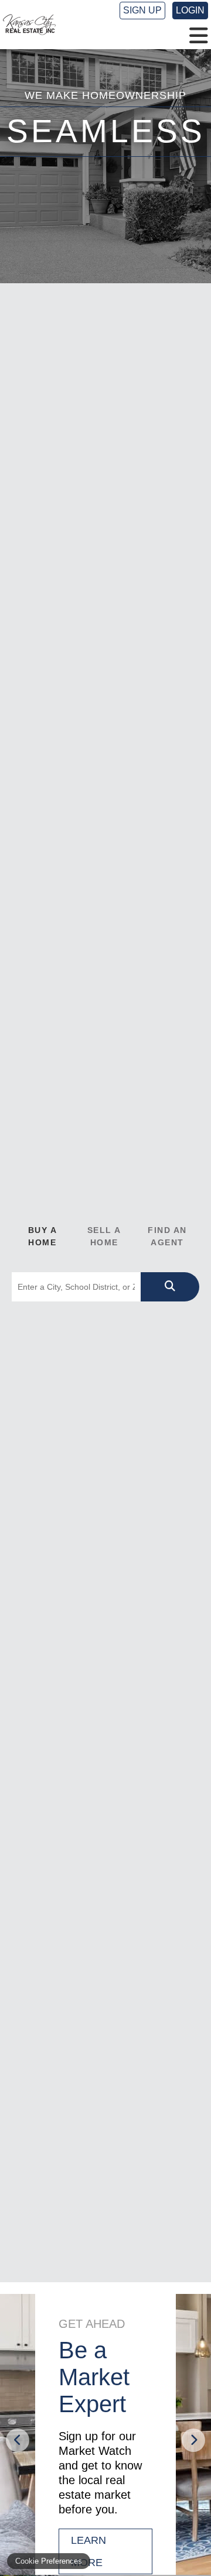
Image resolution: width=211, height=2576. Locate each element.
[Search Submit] (170, 1287)
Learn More (89, 2551)
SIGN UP (142, 10)
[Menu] (199, 36)
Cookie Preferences (49, 2561)
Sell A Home (104, 1236)
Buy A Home (43, 1236)
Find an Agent (167, 1236)
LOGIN (190, 10)
